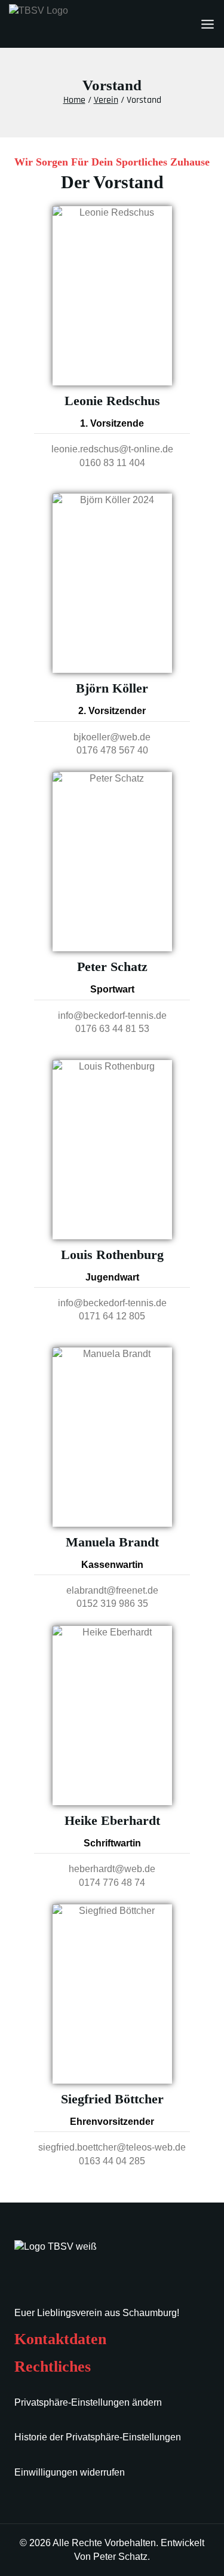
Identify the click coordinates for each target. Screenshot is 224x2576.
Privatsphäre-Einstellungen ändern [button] (88, 2402)
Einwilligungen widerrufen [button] (70, 2472)
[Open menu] (208, 24)
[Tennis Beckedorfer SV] (69, 24)
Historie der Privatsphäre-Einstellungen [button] (98, 2437)
